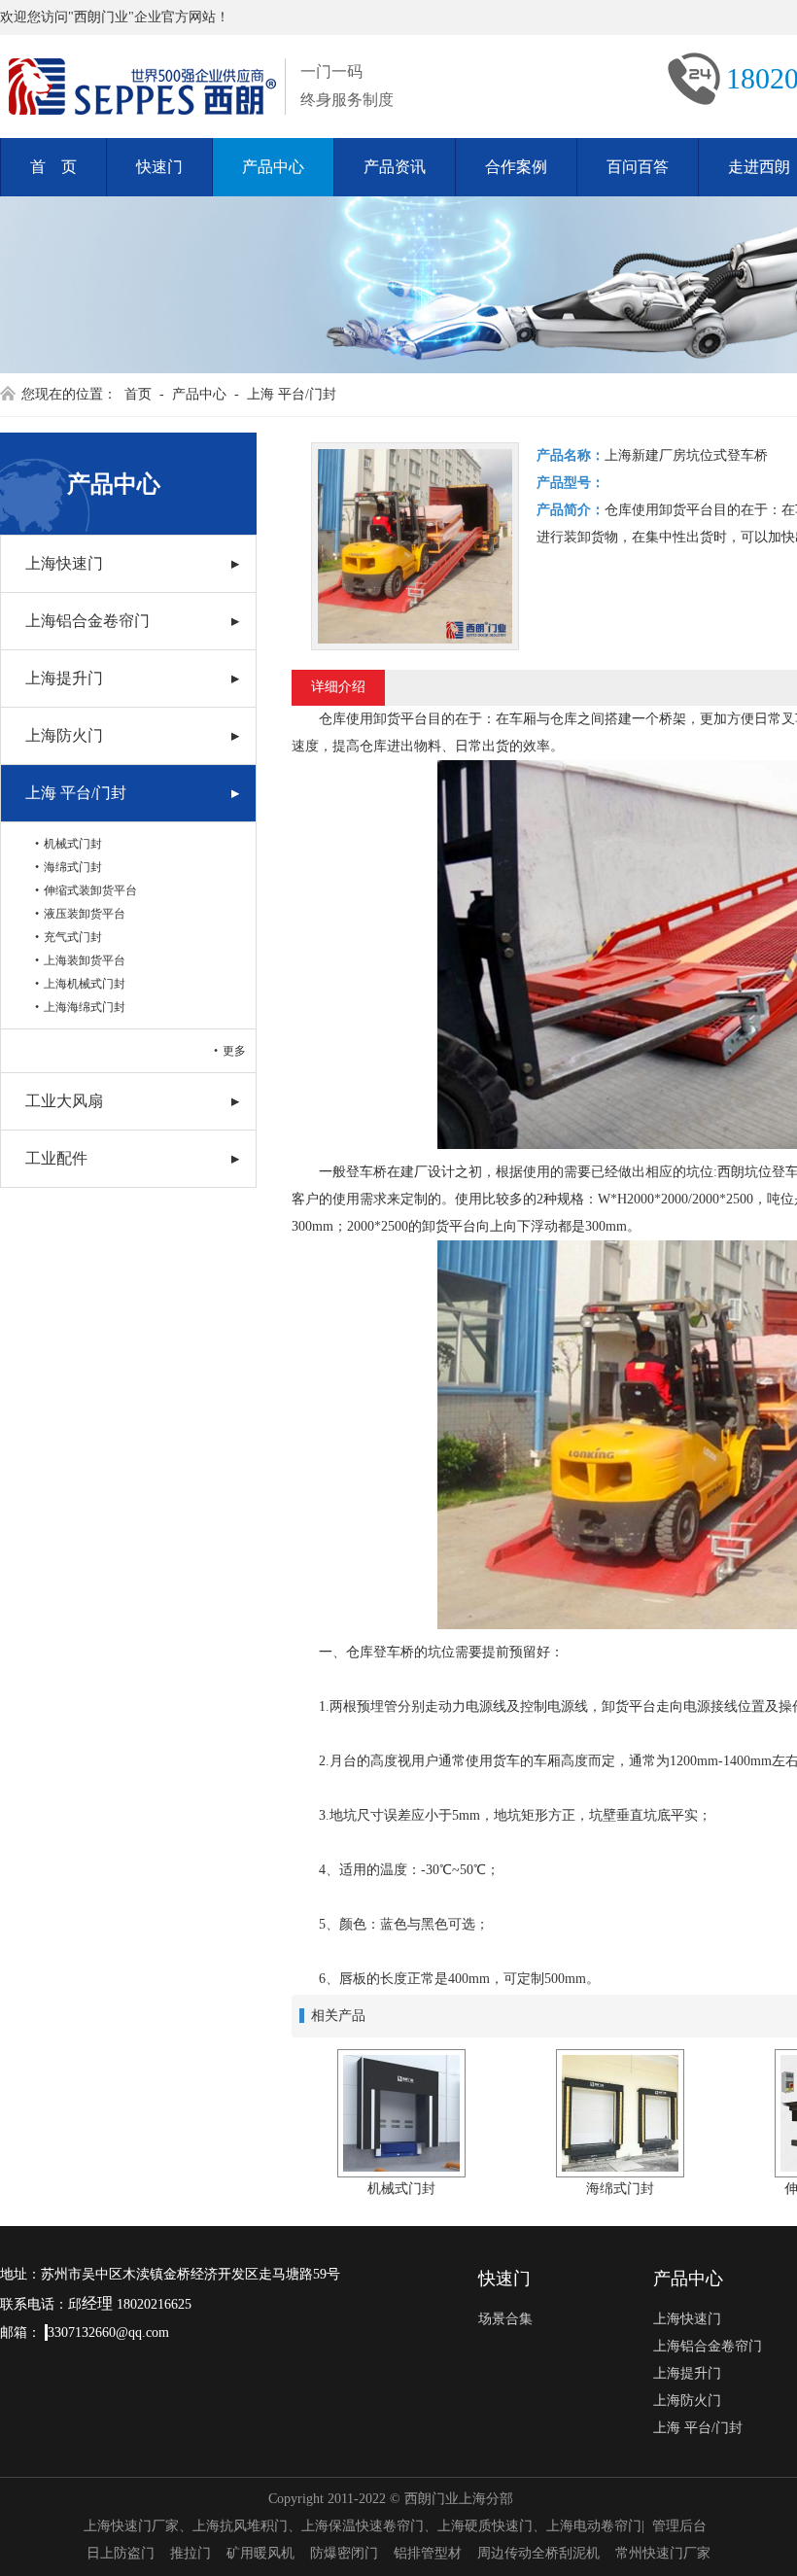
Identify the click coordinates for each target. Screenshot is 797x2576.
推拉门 (191, 2553)
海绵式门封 (73, 867)
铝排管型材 (428, 2553)
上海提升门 (64, 678)
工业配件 (56, 1158)
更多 (234, 1051)
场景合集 (505, 2319)
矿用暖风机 (260, 2553)
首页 (138, 394)
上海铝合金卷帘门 (87, 621)
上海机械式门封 (85, 984)
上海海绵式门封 (85, 1007)
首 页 (53, 167)
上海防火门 (64, 735)
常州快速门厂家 (663, 2553)
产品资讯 (395, 167)
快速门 (159, 167)
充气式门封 (73, 937)
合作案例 (516, 167)
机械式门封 (73, 844)
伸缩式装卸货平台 (90, 890)
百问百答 (638, 167)
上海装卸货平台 (85, 960)
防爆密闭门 (344, 2553)
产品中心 (273, 167)
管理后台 (679, 2526)
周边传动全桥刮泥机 (538, 2553)
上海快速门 (64, 563)
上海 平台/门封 (292, 394)
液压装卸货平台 (85, 914)
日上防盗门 (121, 2553)
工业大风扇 (64, 1101)
